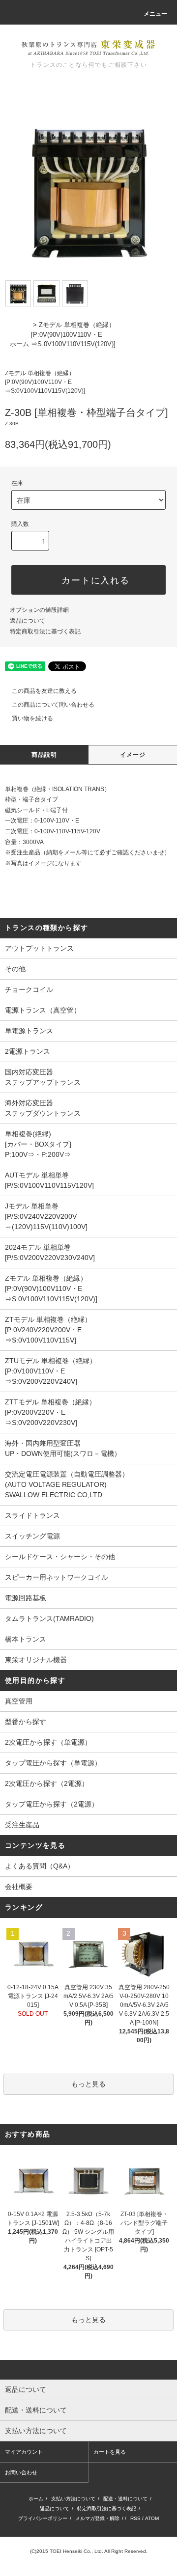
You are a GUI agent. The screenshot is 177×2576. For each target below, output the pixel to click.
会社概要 (19, 1887)
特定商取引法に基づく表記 (45, 631)
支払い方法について (73, 2499)
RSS (135, 2518)
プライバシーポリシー (43, 2518)
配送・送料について (125, 2499)
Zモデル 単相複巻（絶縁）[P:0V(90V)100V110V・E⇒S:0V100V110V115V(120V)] (73, 334)
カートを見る (110, 2452)
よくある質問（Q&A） (40, 1866)
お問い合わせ (21, 2472)
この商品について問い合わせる (53, 705)
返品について (28, 621)
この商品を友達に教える (44, 691)
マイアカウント (24, 2452)
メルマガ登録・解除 (97, 2518)
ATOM (152, 2518)
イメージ (133, 755)
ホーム (19, 344)
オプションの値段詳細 (39, 610)
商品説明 (44, 755)
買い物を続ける (32, 718)
